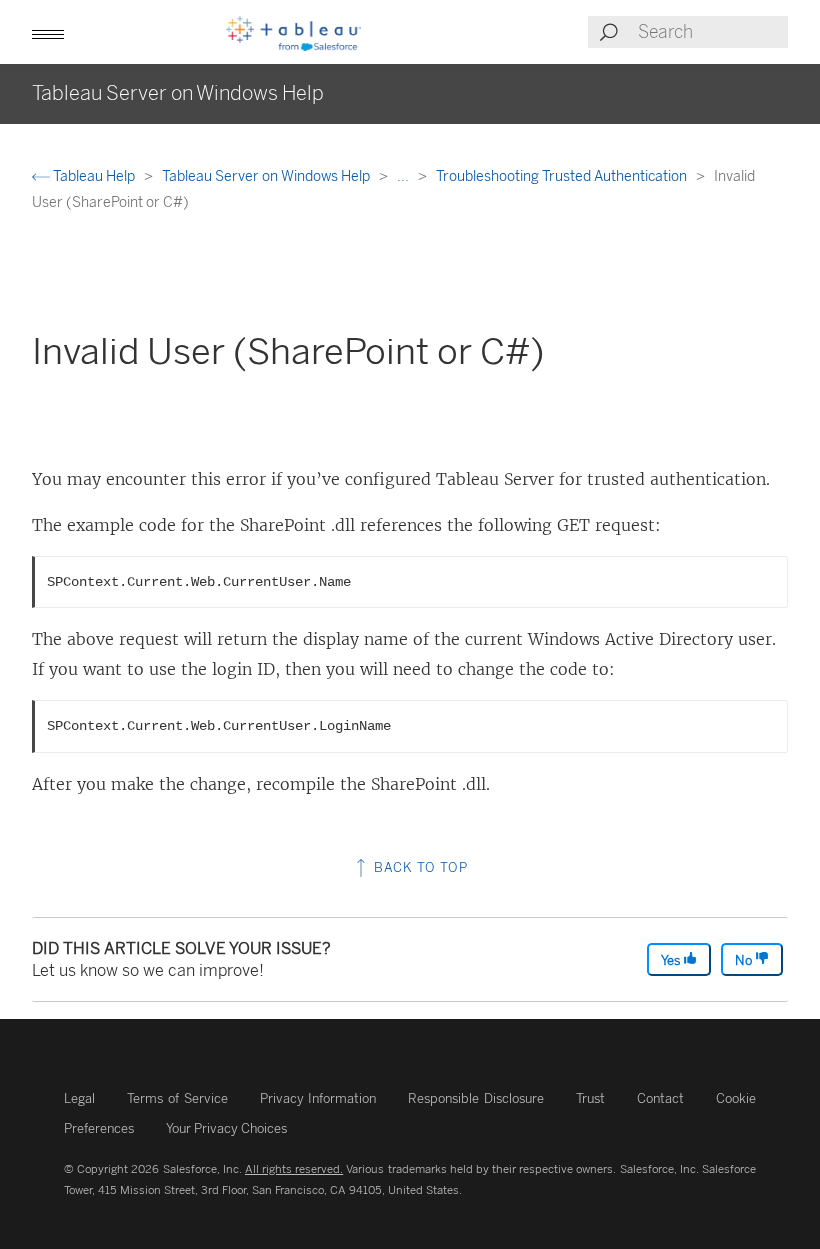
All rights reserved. (294, 1169)
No (745, 960)
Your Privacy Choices (226, 1128)
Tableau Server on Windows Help (267, 176)
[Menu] (48, 32)
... (404, 176)
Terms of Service (177, 1098)
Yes (672, 960)
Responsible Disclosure (476, 1098)
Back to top (419, 867)
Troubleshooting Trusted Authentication (563, 176)
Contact (660, 1098)
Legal (79, 1098)
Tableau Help (94, 176)
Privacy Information (318, 1098)
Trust (590, 1098)
